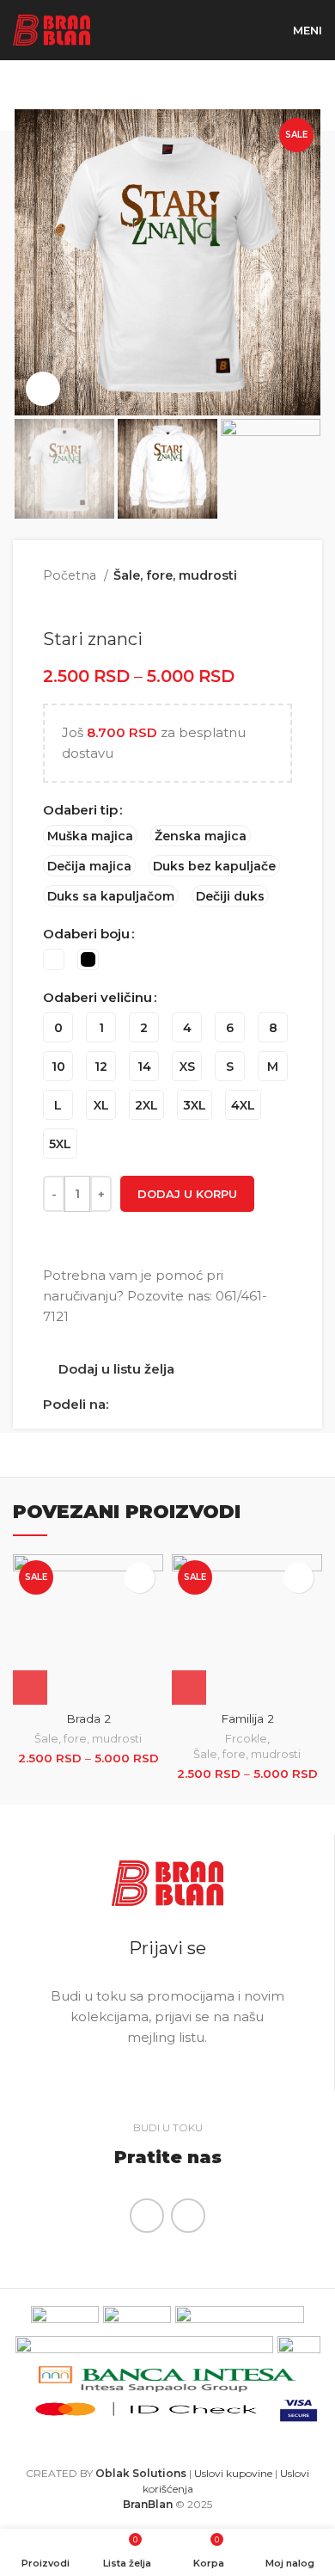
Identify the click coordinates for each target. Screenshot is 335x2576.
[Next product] (283, 603)
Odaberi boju (86, 934)
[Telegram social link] (201, 1405)
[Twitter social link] (142, 1405)
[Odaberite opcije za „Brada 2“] (30, 1688)
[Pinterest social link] (162, 1405)
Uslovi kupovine (233, 2473)
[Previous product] (249, 603)
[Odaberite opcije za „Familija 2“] (189, 1688)
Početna (71, 575)
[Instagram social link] (188, 2216)
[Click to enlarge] (43, 389)
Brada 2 (88, 1718)
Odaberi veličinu (97, 997)
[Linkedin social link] (182, 1405)
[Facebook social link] (122, 1405)
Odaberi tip (80, 810)
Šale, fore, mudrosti (175, 575)
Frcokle (246, 1739)
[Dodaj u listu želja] (140, 1578)
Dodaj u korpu (187, 1194)
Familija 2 (247, 1718)
